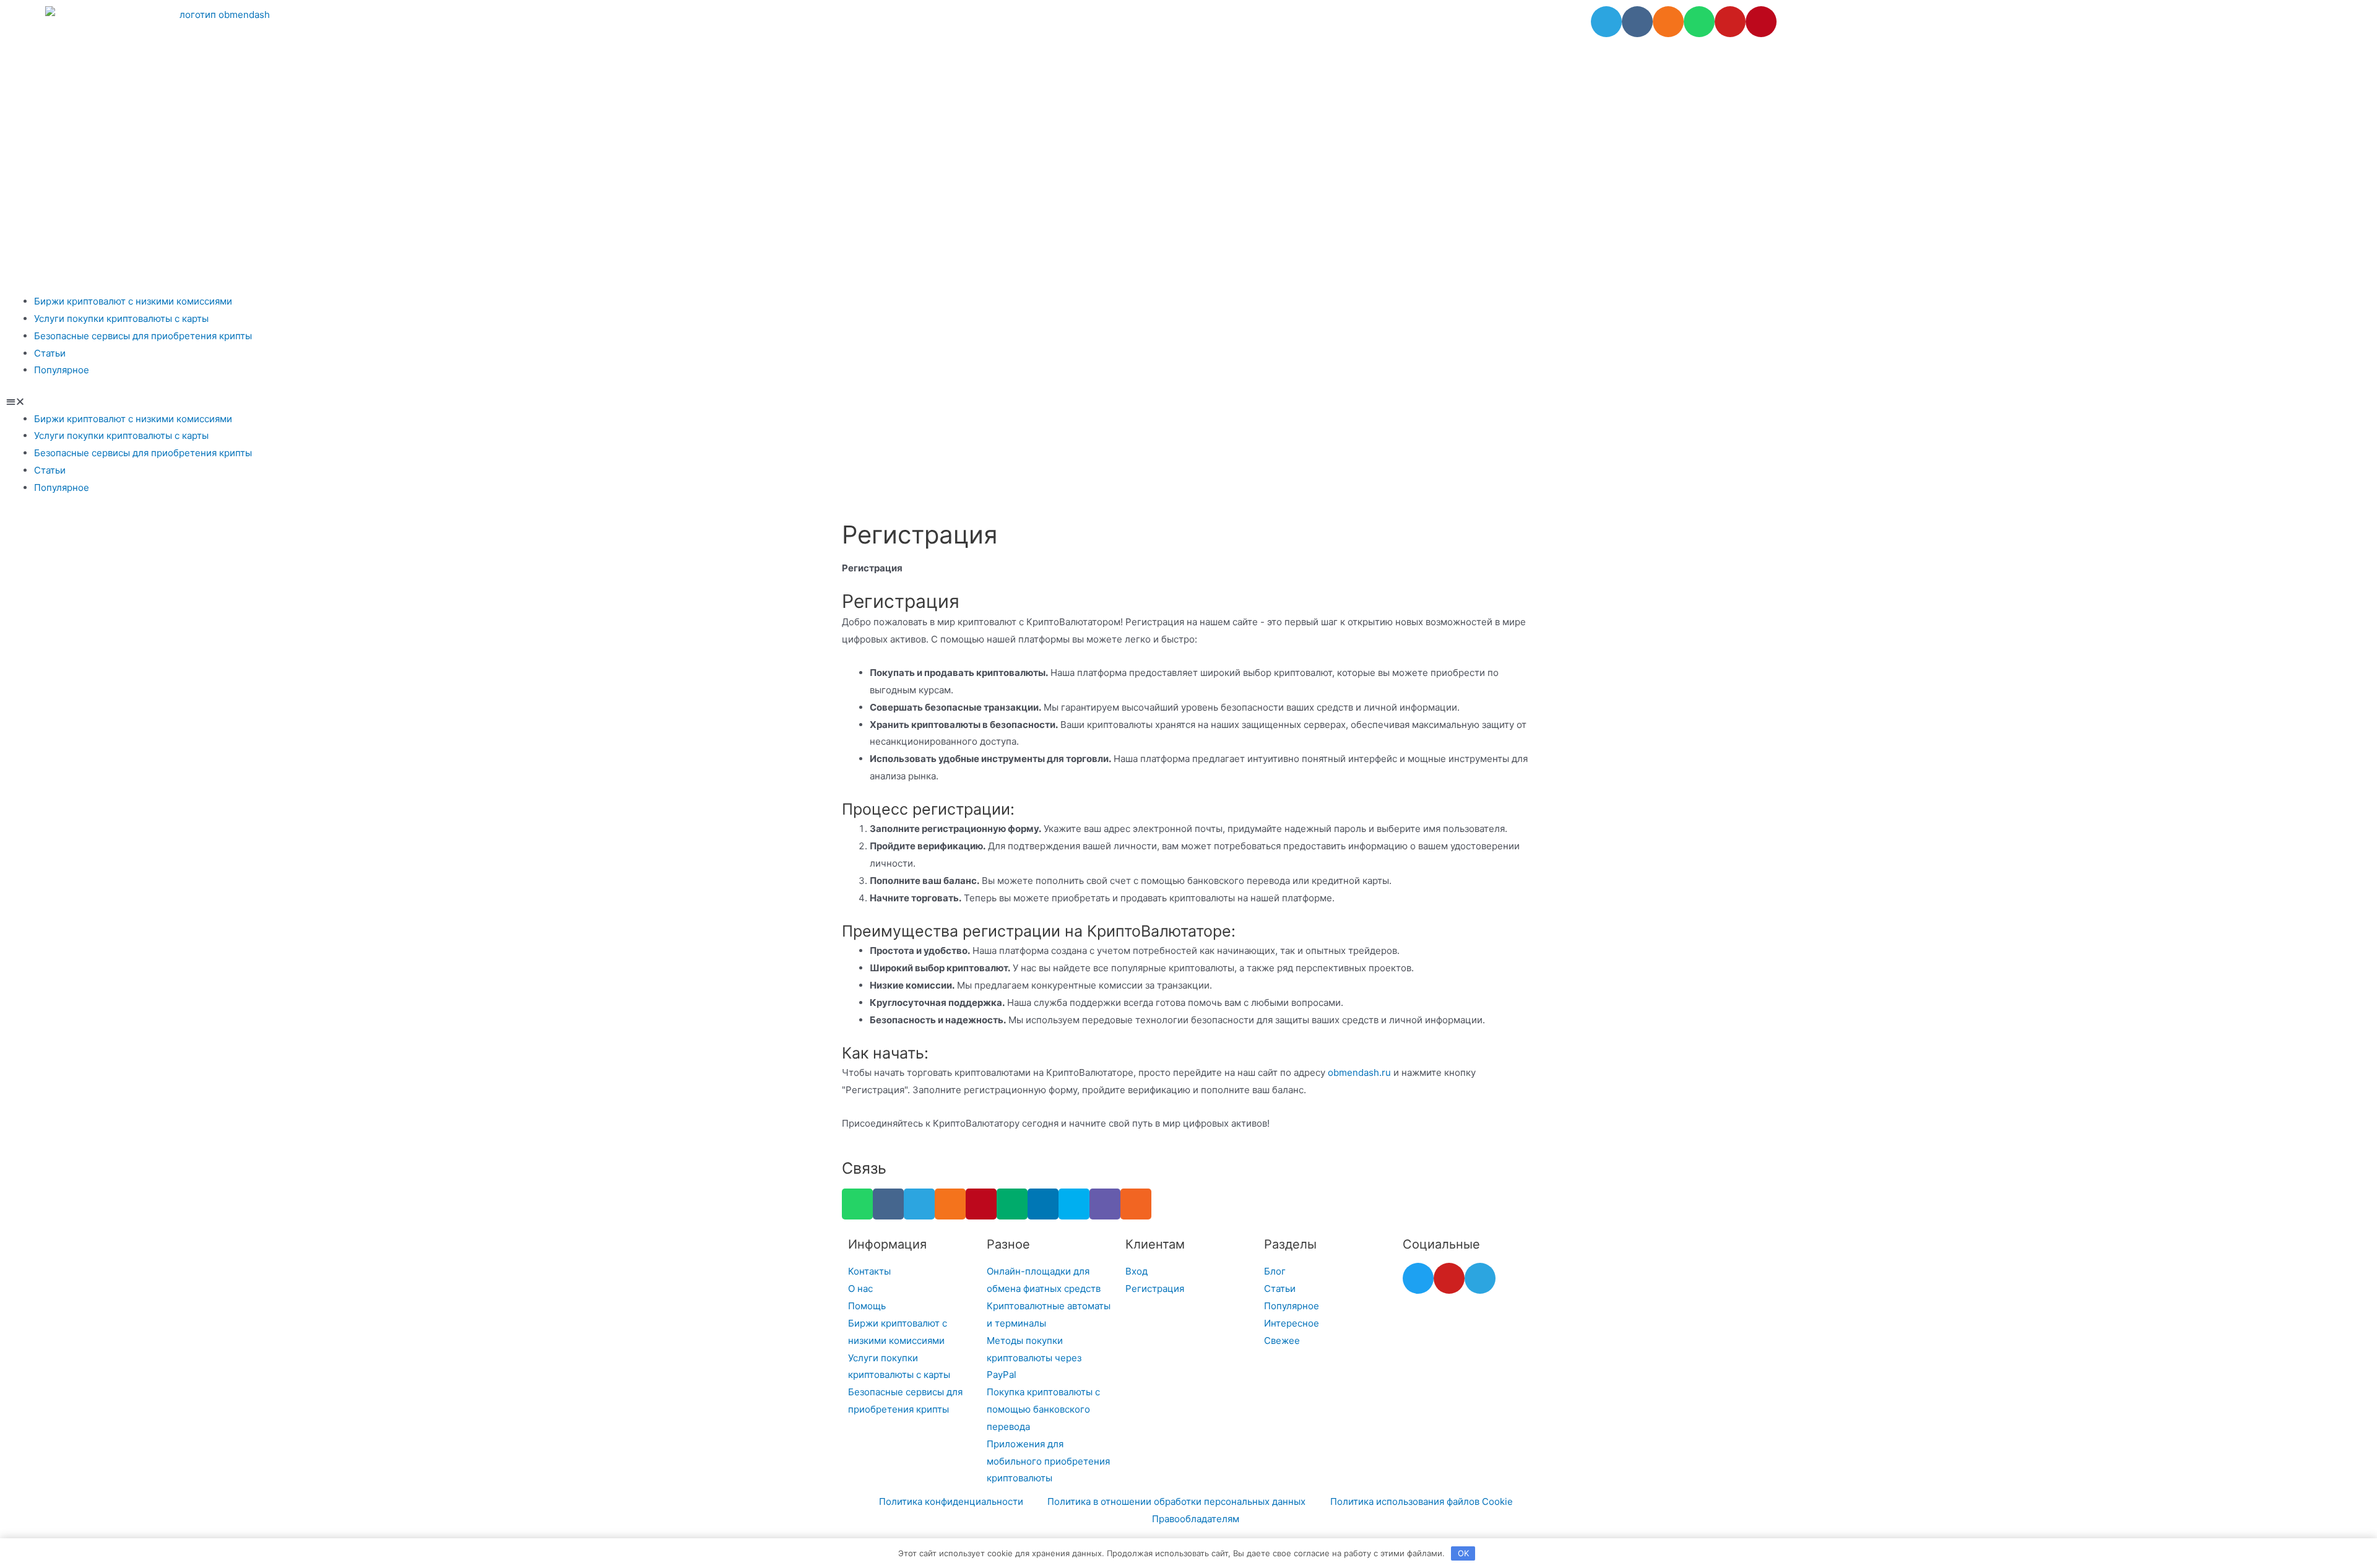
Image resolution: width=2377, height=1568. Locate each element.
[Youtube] (1730, 22)
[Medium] (1012, 1204)
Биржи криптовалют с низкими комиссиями (133, 301)
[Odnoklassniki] (1668, 22)
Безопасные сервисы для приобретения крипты (143, 336)
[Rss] (1136, 1204)
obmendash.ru (1359, 1072)
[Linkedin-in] (1043, 1204)
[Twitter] (1418, 1278)
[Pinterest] (1761, 22)
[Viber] (1105, 1204)
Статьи (50, 353)
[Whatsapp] (1699, 22)
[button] (1188, 402)
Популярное (62, 370)
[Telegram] (1606, 22)
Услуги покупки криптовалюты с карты (121, 318)
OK (1463, 1553)
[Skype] (1074, 1204)
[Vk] (1637, 22)
